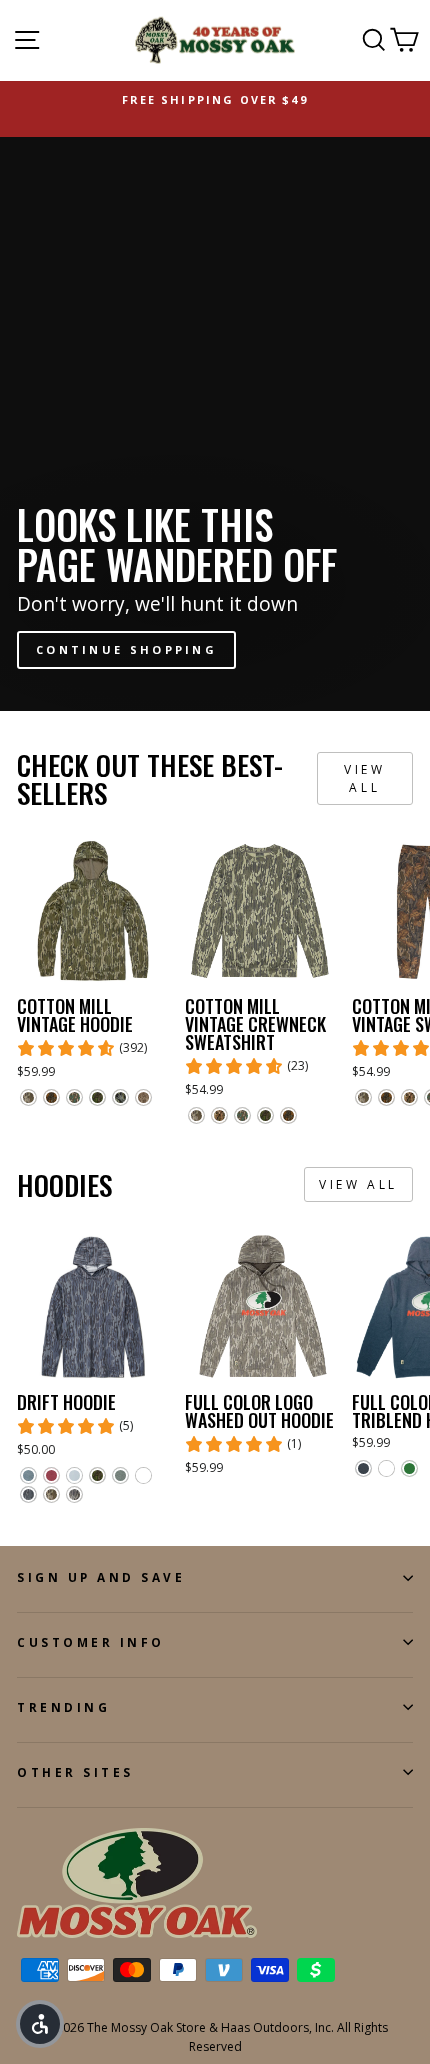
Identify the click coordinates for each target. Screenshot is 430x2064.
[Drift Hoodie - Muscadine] (51, 1475)
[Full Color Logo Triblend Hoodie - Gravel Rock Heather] (386, 1468)
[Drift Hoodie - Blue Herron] (28, 1475)
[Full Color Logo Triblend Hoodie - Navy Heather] (363, 1468)
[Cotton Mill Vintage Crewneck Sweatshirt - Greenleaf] (242, 1115)
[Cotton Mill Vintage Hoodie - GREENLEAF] (74, 1097)
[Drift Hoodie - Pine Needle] (120, 1475)
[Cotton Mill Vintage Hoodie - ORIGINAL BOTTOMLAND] (28, 1097)
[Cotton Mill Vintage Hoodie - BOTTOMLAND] (143, 1097)
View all (364, 778)
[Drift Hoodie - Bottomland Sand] (74, 1494)
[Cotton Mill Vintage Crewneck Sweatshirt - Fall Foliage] (288, 1115)
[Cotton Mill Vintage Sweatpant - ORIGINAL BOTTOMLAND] (363, 1097)
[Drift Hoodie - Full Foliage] (97, 1475)
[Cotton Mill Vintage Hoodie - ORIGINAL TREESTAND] (120, 1097)
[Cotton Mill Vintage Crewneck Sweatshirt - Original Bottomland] (196, 1115)
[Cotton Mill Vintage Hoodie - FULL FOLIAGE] (97, 1097)
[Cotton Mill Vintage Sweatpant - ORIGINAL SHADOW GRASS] (409, 1097)
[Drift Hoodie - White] (143, 1475)
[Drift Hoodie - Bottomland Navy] (28, 1494)
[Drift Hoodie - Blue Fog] (74, 1475)
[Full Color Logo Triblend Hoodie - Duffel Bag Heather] (409, 1468)
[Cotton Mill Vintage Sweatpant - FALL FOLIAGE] (386, 1097)
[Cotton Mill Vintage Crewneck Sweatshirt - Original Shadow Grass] (219, 1115)
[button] (40, 2024)
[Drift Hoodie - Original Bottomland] (51, 1494)
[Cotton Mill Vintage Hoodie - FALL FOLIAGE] (51, 1097)
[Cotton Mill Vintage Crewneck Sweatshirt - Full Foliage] (265, 1115)
